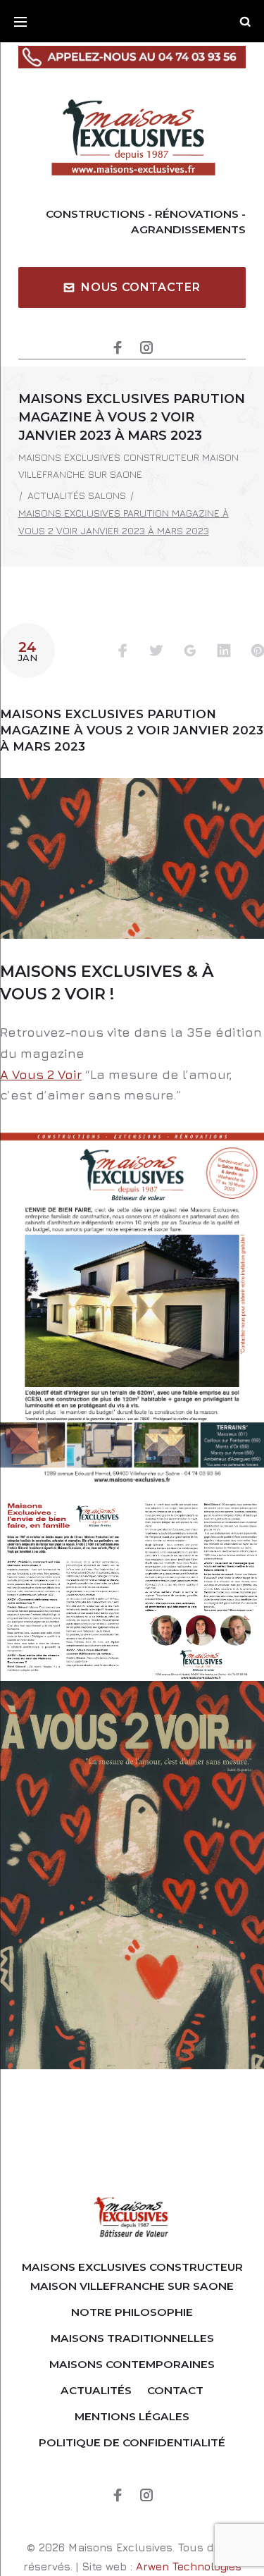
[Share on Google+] (190, 652)
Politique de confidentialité (132, 2442)
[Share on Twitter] (156, 652)
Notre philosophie (132, 2312)
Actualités (96, 2390)
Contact (175, 2390)
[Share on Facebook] (122, 652)
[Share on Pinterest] (258, 652)
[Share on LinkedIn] (224, 652)
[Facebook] (118, 349)
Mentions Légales (132, 2416)
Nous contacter (140, 287)
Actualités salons (77, 495)
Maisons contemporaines (132, 2364)
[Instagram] (146, 349)
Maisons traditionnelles (132, 2338)
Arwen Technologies (189, 2566)
